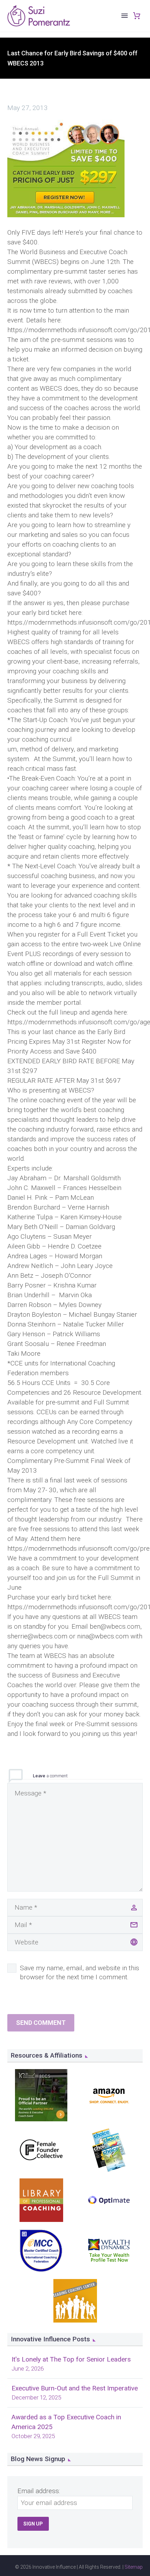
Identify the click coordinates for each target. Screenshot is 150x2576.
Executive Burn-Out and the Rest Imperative (75, 2388)
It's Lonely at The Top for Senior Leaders (71, 2359)
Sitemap (134, 2567)
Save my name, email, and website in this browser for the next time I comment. (80, 1972)
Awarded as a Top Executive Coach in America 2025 (66, 2422)
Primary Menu (125, 16)
